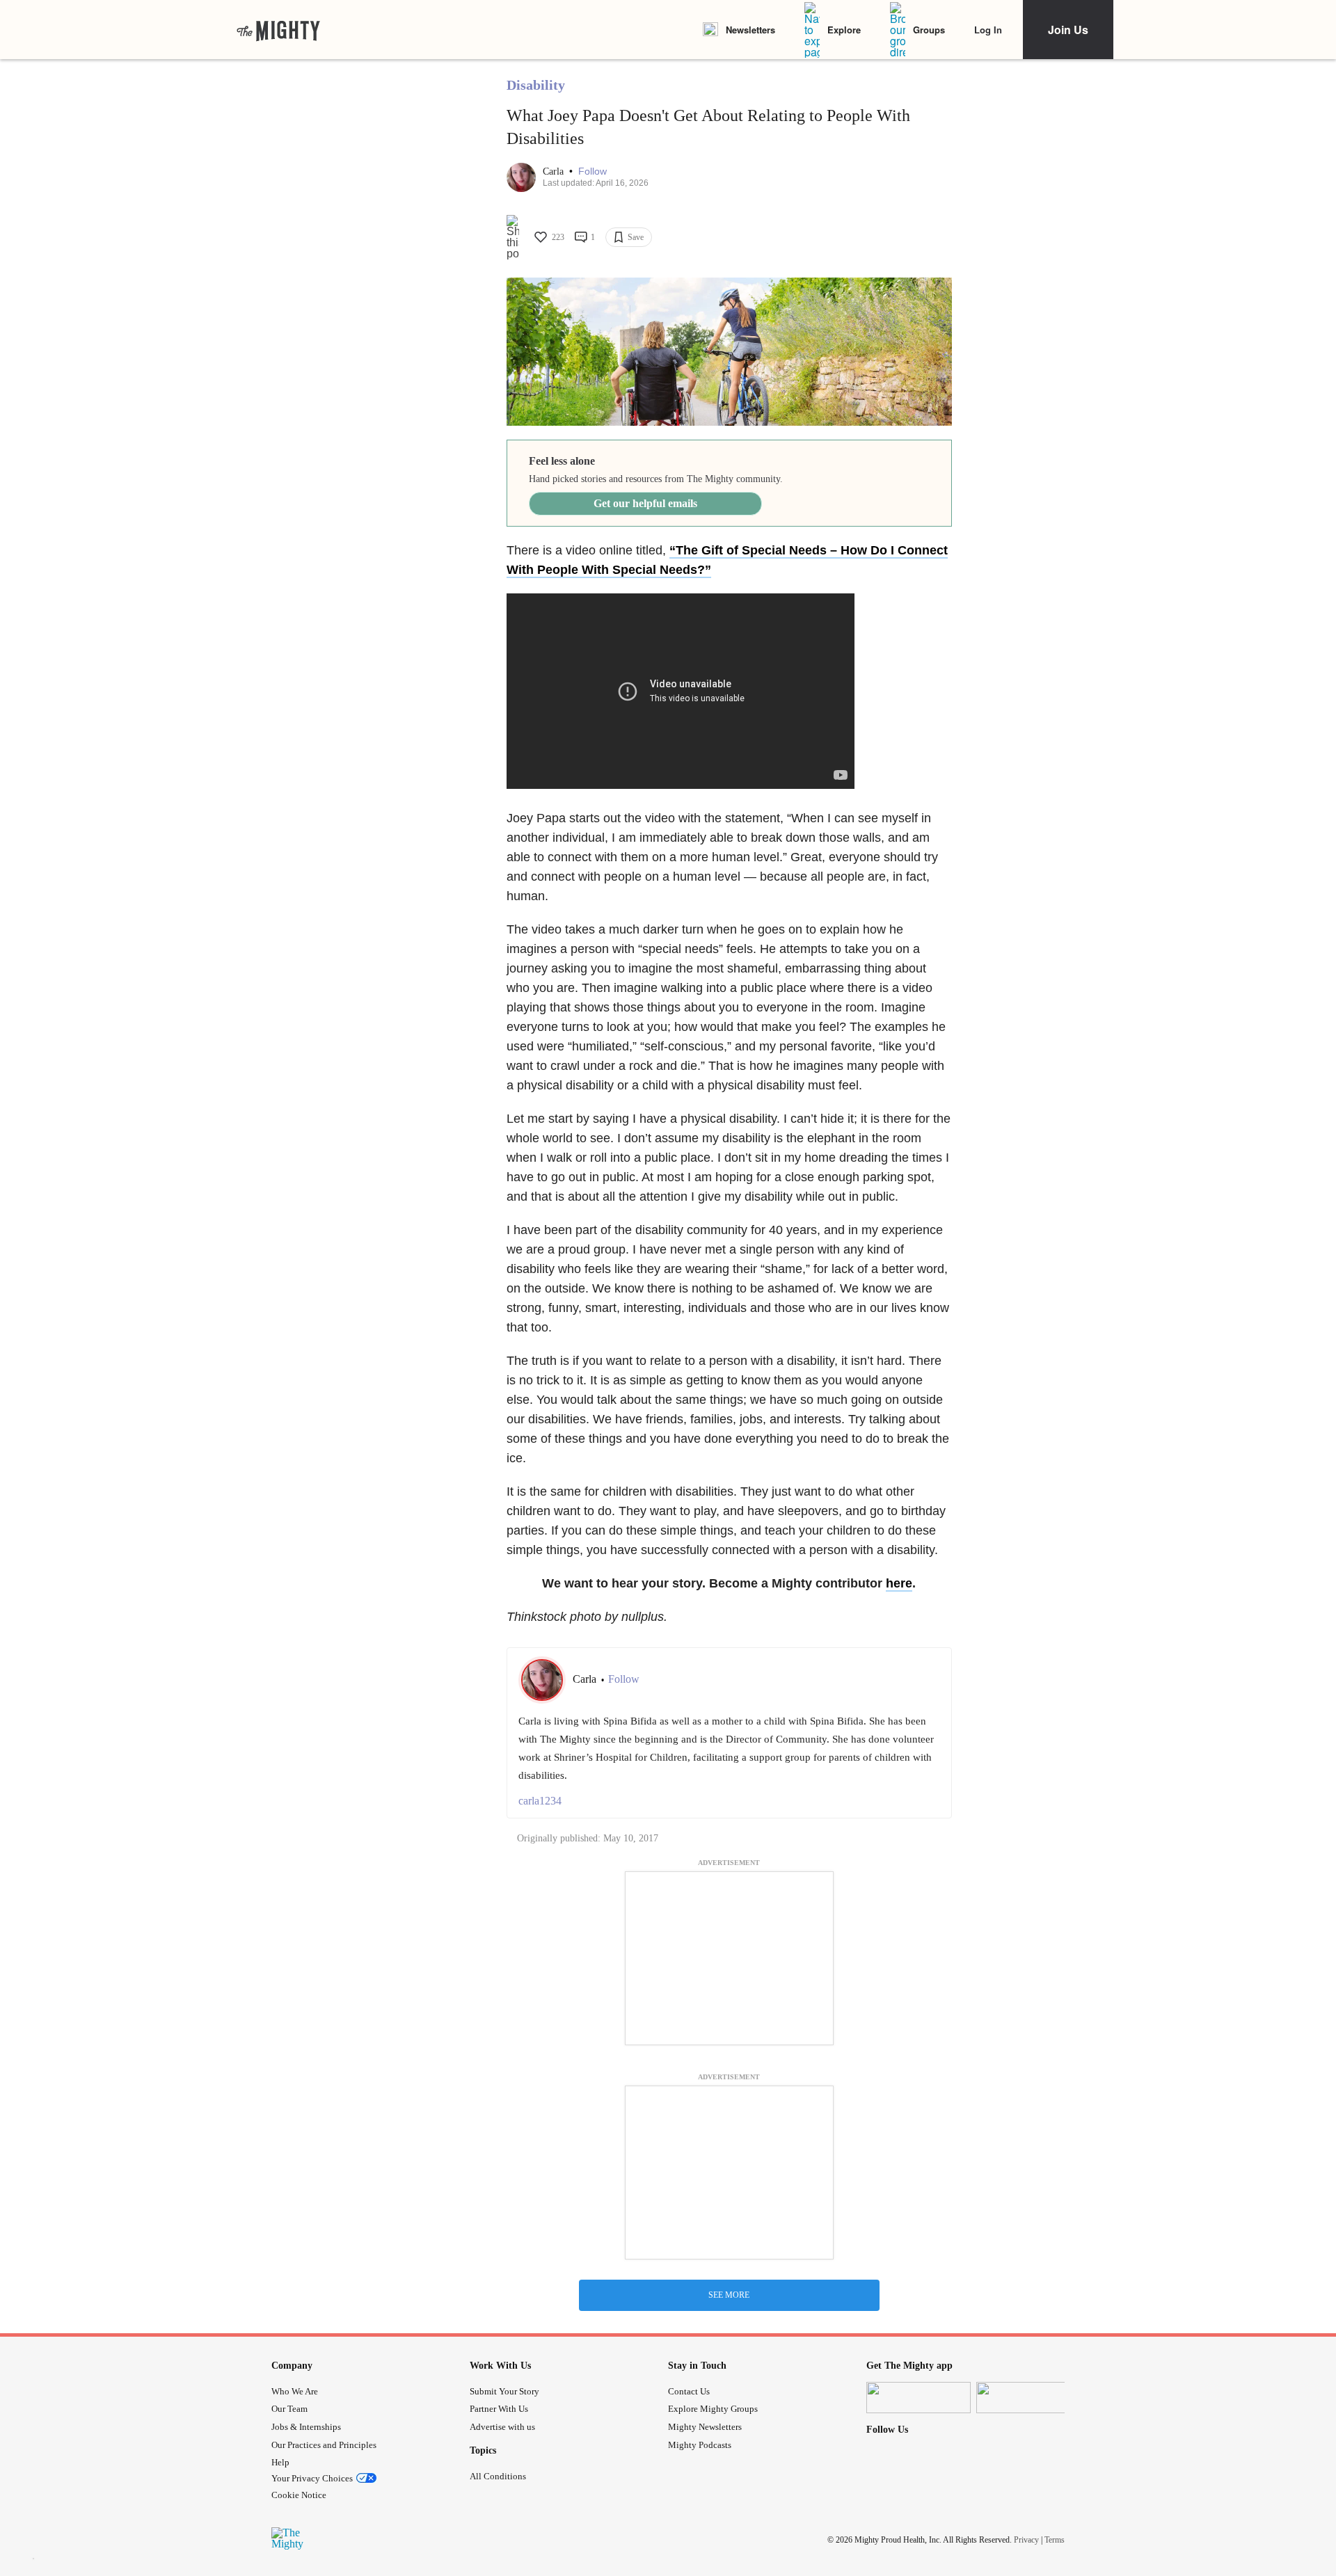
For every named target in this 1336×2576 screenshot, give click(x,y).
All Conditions (498, 2476)
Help (280, 2462)
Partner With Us (499, 2409)
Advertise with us (502, 2427)
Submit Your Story (504, 2391)
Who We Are (295, 2391)
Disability (536, 85)
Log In (988, 30)
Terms (1055, 2540)
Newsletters (750, 30)
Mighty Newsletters (705, 2427)
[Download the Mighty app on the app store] (918, 2398)
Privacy (1026, 2540)
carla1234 (540, 1801)
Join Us (1068, 30)
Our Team (289, 2409)
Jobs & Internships (306, 2427)
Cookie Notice (299, 2495)
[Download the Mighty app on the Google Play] (1028, 2398)
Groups (929, 30)
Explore (844, 30)
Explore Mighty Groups (713, 2409)
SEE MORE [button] (729, 2295)
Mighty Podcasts (700, 2445)
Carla (555, 171)
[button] (593, 171)
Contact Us (689, 2391)
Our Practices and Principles (324, 2445)
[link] (278, 30)
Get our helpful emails (645, 503)
